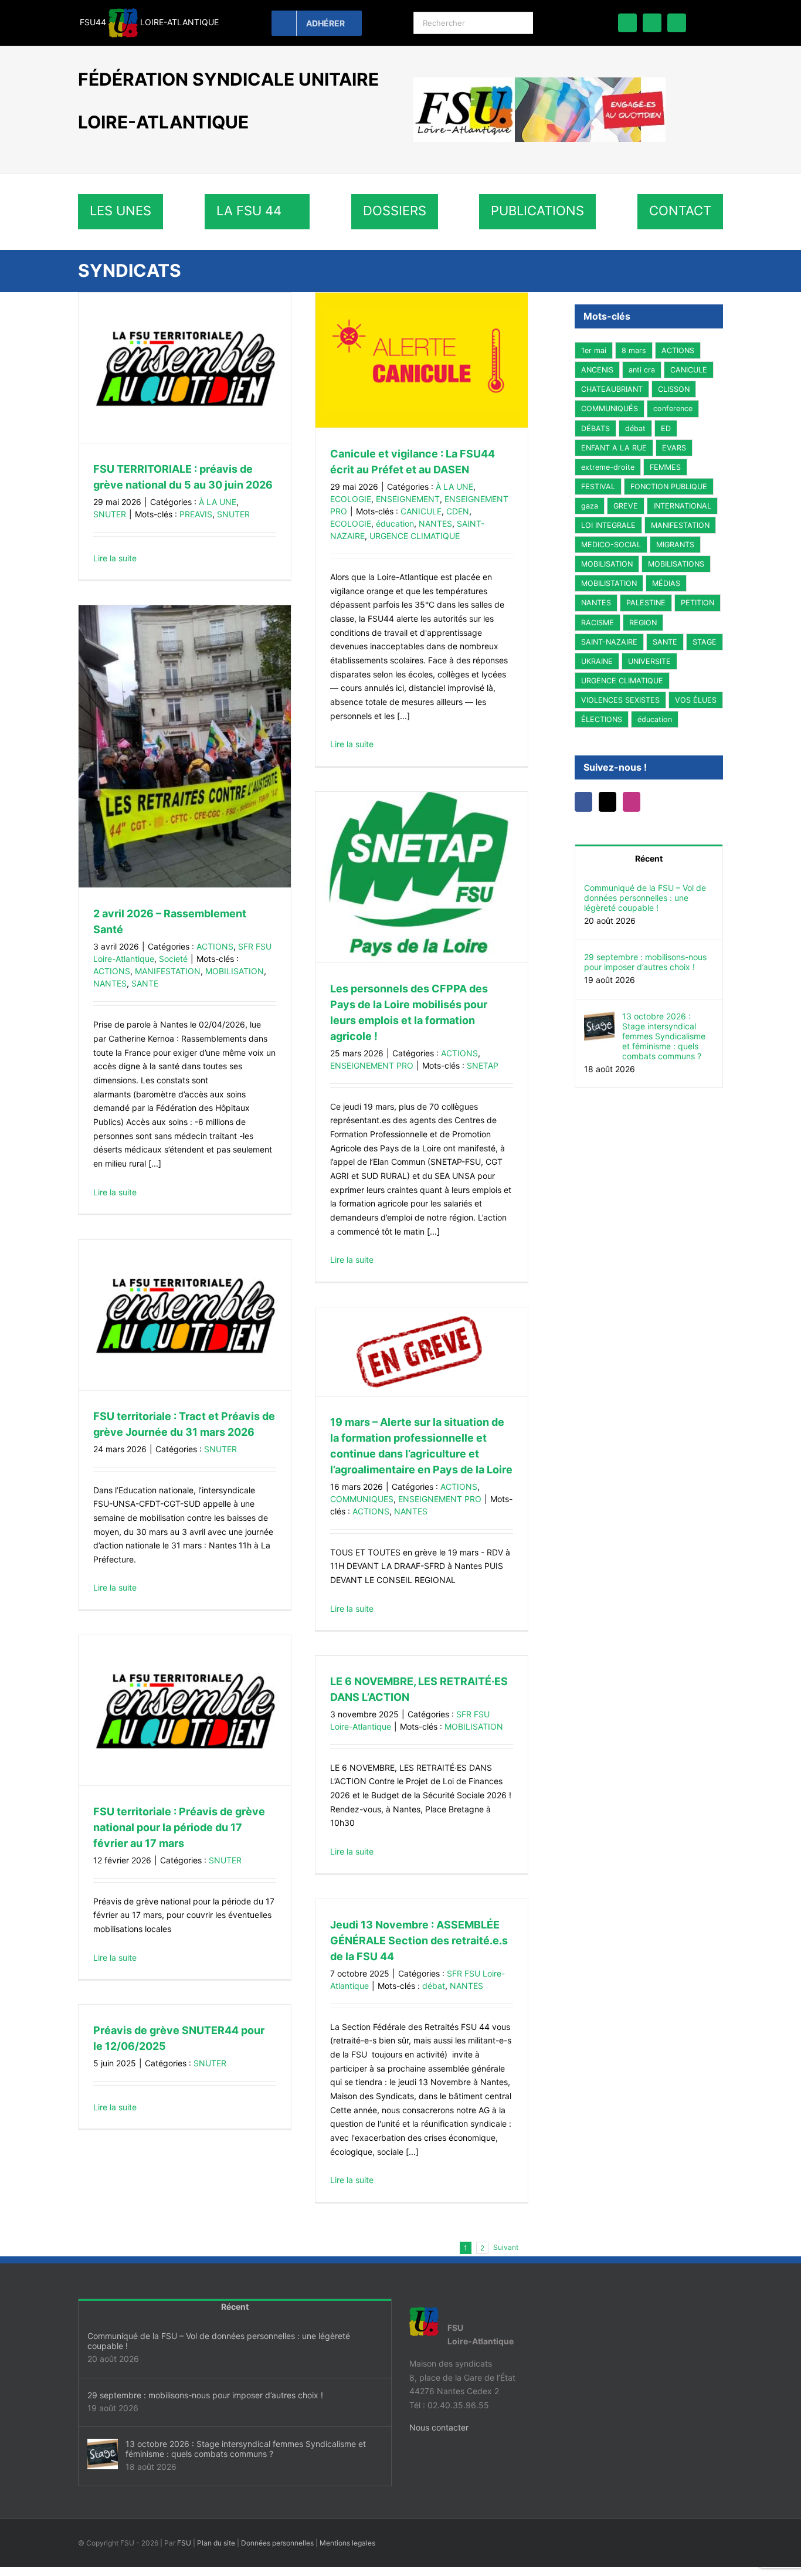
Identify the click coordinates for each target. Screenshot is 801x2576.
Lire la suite (115, 558)
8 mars (634, 350)
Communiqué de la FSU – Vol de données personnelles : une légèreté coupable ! (645, 898)
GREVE (626, 506)
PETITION (698, 603)
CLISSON (674, 389)
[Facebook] (585, 802)
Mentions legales (347, 2543)
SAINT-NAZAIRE (609, 642)
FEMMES (665, 467)
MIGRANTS (675, 545)
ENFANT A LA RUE (614, 448)
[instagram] (677, 23)
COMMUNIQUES (362, 1499)
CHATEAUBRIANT (612, 389)
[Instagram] (637, 802)
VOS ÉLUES (696, 700)
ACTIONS (215, 946)
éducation (395, 523)
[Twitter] (611, 802)
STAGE (705, 642)
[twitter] (652, 23)
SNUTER (110, 514)
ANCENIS (597, 370)
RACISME (598, 623)
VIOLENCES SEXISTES (620, 700)
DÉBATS (595, 428)
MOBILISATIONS (676, 564)
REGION (643, 623)
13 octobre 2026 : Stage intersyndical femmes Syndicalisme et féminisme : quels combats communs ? (664, 1036)
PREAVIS (196, 514)
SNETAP (483, 1065)
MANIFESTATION (168, 971)
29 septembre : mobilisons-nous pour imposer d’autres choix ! (645, 962)
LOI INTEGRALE (608, 525)
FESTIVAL (598, 487)
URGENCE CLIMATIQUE (415, 536)
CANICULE (421, 511)
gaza (590, 506)
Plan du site (216, 2543)
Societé (173, 959)
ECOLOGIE (351, 499)
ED (666, 428)
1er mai (594, 350)
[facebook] (627, 23)
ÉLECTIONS (602, 719)
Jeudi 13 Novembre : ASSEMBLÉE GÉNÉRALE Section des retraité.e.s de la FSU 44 (419, 1941)
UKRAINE (597, 661)
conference (673, 409)
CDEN (458, 511)
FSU (184, 2543)
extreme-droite (608, 467)
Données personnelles (277, 2543)
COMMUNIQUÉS (610, 409)
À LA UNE (218, 502)
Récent (649, 858)
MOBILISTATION (609, 583)
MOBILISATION (235, 971)
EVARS (674, 448)
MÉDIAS (666, 583)
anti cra (642, 370)
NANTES (435, 523)
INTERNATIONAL (682, 506)
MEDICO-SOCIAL (611, 545)
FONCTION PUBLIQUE (669, 487)
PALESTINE (646, 603)
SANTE (145, 983)
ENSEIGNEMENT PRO (372, 1065)
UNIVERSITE (649, 661)
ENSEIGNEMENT (408, 499)
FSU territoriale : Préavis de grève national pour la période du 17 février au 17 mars (179, 1827)
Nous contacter (439, 2427)
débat (434, 1986)
